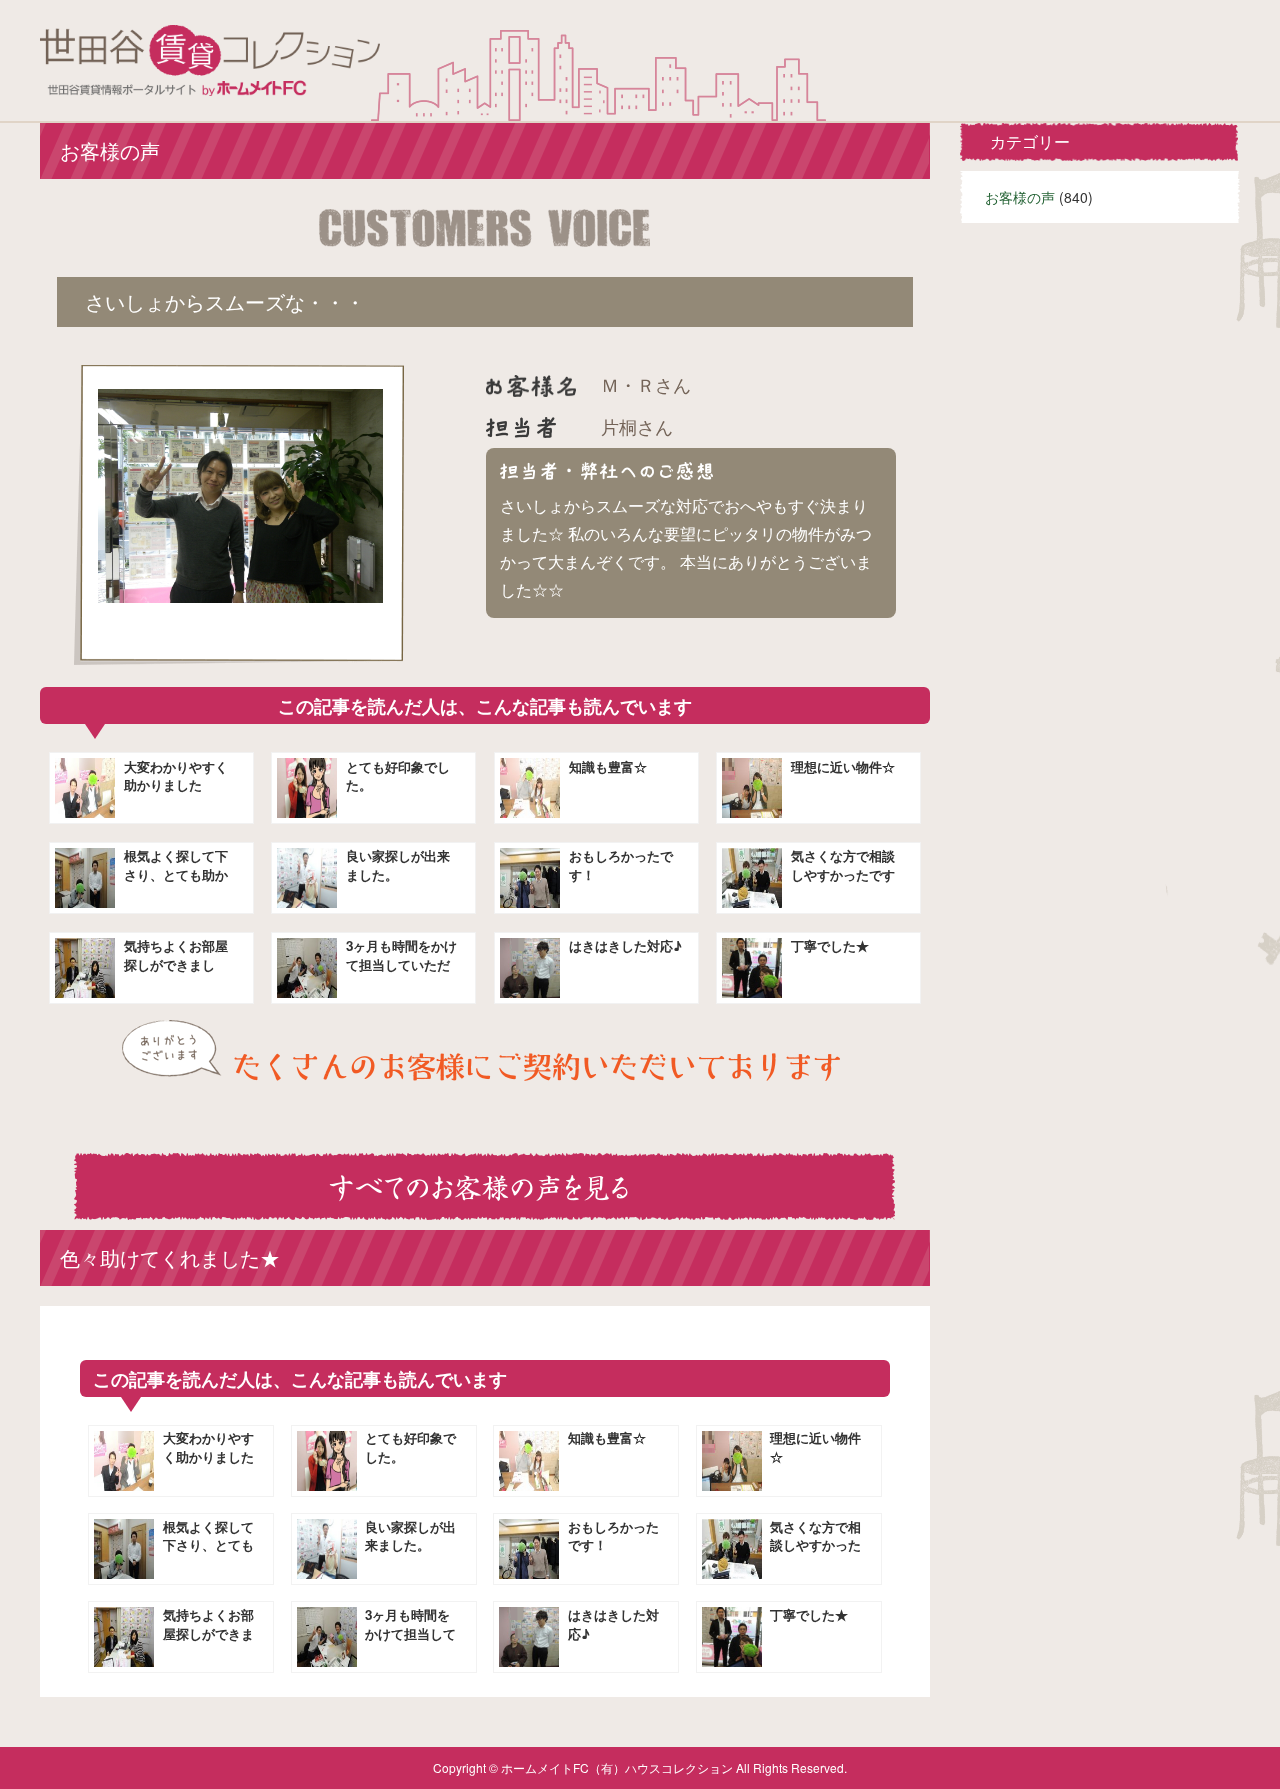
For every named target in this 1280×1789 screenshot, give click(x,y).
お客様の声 (1020, 197)
